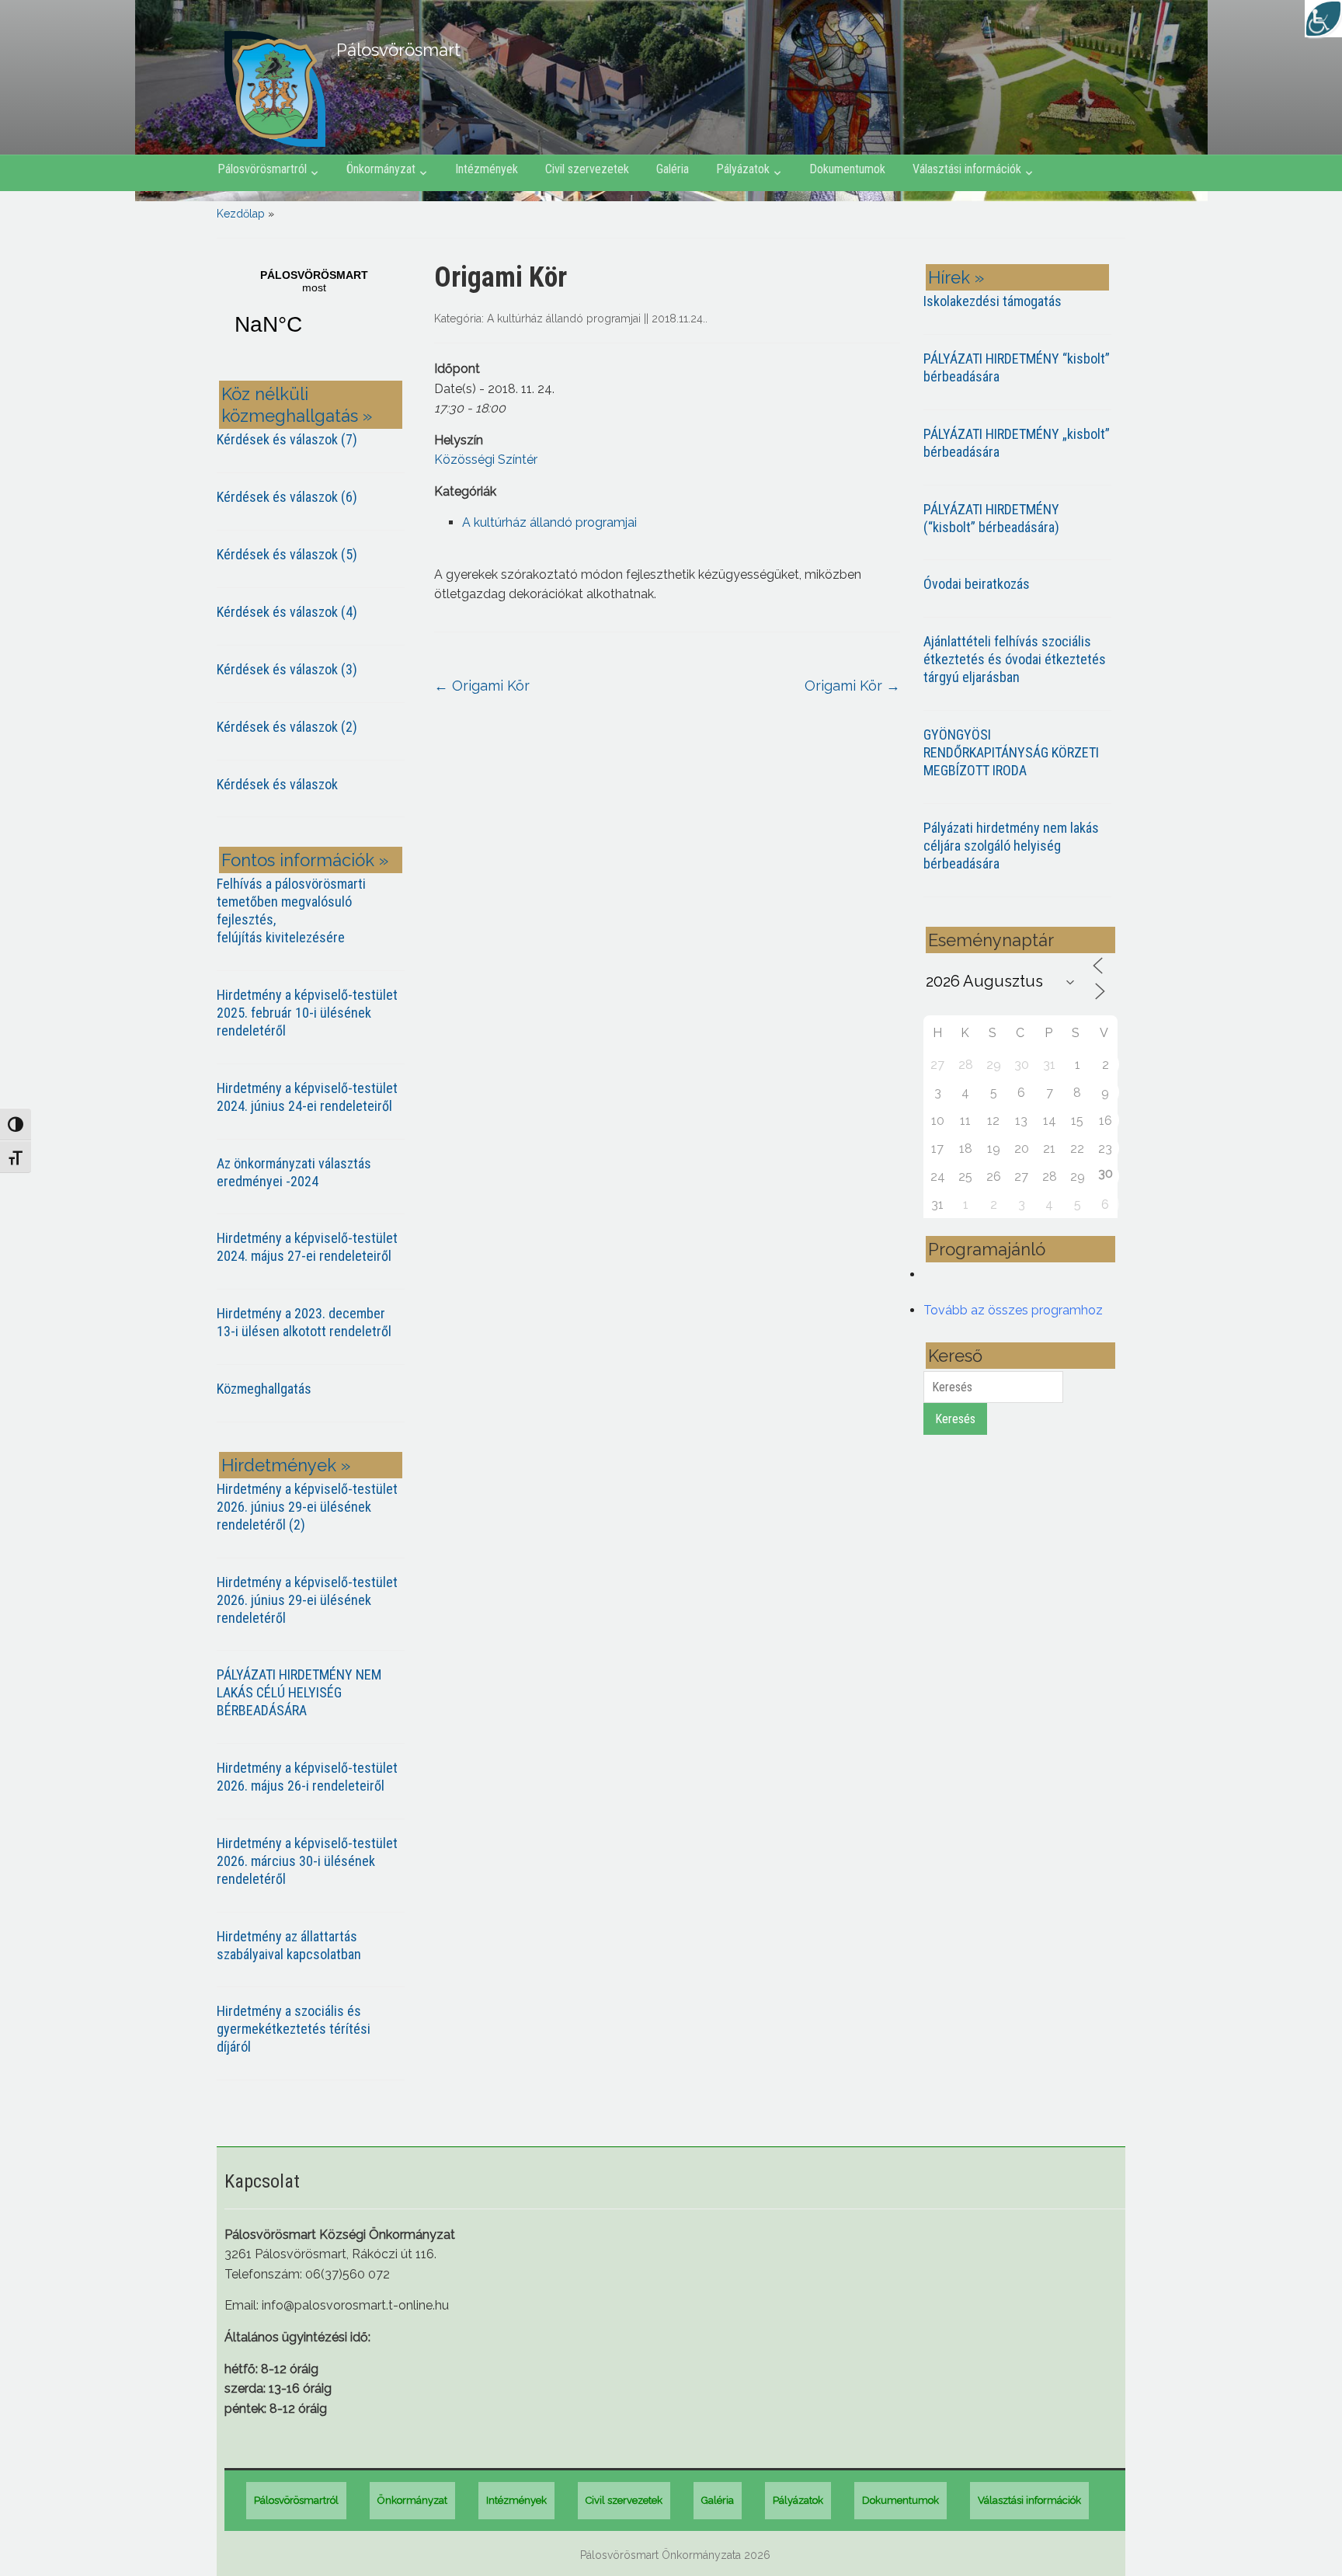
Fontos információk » (305, 860)
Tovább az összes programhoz (1013, 1310)
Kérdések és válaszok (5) (287, 554)
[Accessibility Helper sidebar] (1323, 19)
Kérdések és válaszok (277, 784)
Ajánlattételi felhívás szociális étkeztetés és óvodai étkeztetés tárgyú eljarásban (1015, 659)
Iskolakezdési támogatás (993, 301)
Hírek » (956, 277)
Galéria (673, 169)
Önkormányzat (381, 169)
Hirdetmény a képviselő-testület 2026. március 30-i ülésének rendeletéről (307, 1861)
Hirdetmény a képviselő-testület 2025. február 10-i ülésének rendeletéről (307, 1013)
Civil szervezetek (587, 169)
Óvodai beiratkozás (977, 584)
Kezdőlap (241, 214)
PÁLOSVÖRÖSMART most (314, 312)
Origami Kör (482, 686)
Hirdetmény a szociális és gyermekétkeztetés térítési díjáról (294, 2029)
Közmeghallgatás (264, 1389)
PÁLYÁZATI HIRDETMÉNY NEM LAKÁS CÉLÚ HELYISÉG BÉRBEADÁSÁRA (299, 1692)
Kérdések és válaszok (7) (287, 439)
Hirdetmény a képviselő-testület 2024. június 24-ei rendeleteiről (307, 1097)
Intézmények (487, 169)
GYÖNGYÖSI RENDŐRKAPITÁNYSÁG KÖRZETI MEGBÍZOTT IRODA (1011, 752)
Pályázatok (743, 169)
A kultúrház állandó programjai (564, 319)
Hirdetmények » (286, 1465)
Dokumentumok (847, 169)
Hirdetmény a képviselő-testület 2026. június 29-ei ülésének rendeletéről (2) (307, 1507)
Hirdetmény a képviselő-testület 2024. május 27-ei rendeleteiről (307, 1247)
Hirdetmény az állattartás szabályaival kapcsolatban (289, 1945)
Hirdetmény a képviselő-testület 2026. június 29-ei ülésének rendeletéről (307, 1600)
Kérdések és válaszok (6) (287, 497)
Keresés (955, 1419)
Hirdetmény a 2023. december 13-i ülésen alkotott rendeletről (304, 1322)
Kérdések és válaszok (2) (287, 727)
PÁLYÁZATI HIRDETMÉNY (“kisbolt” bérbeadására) (991, 518)
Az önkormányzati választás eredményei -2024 (294, 1172)
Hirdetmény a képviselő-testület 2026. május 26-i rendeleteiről (307, 1777)
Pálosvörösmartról (262, 169)
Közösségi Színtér (486, 460)
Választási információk (967, 169)
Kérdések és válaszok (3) (287, 669)
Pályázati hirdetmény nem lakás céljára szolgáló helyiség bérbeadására (1011, 846)
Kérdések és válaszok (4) (287, 612)
